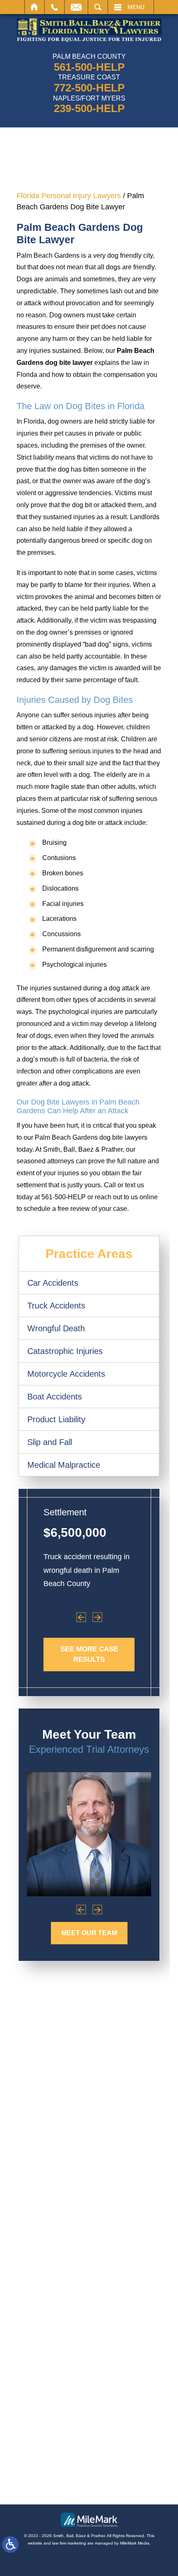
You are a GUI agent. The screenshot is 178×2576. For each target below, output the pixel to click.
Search (98, 7)
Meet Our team (89, 1933)
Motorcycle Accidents (66, 1374)
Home (35, 7)
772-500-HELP (89, 88)
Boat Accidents (55, 1397)
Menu (136, 7)
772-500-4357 (83, 2251)
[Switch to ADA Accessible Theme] (10, 2545)
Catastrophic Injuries (65, 1351)
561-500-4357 (89, 2166)
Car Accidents (53, 1283)
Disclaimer (130, 2483)
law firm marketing (69, 2543)
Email (76, 7)
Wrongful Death (56, 1328)
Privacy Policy (87, 2483)
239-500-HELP (89, 108)
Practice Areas (89, 1254)
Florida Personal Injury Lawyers (69, 196)
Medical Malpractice (64, 1465)
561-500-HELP (89, 67)
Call (54, 7)
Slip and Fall (50, 1442)
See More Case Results (89, 1655)
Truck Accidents (56, 1306)
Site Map (46, 2483)
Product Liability (56, 1419)
